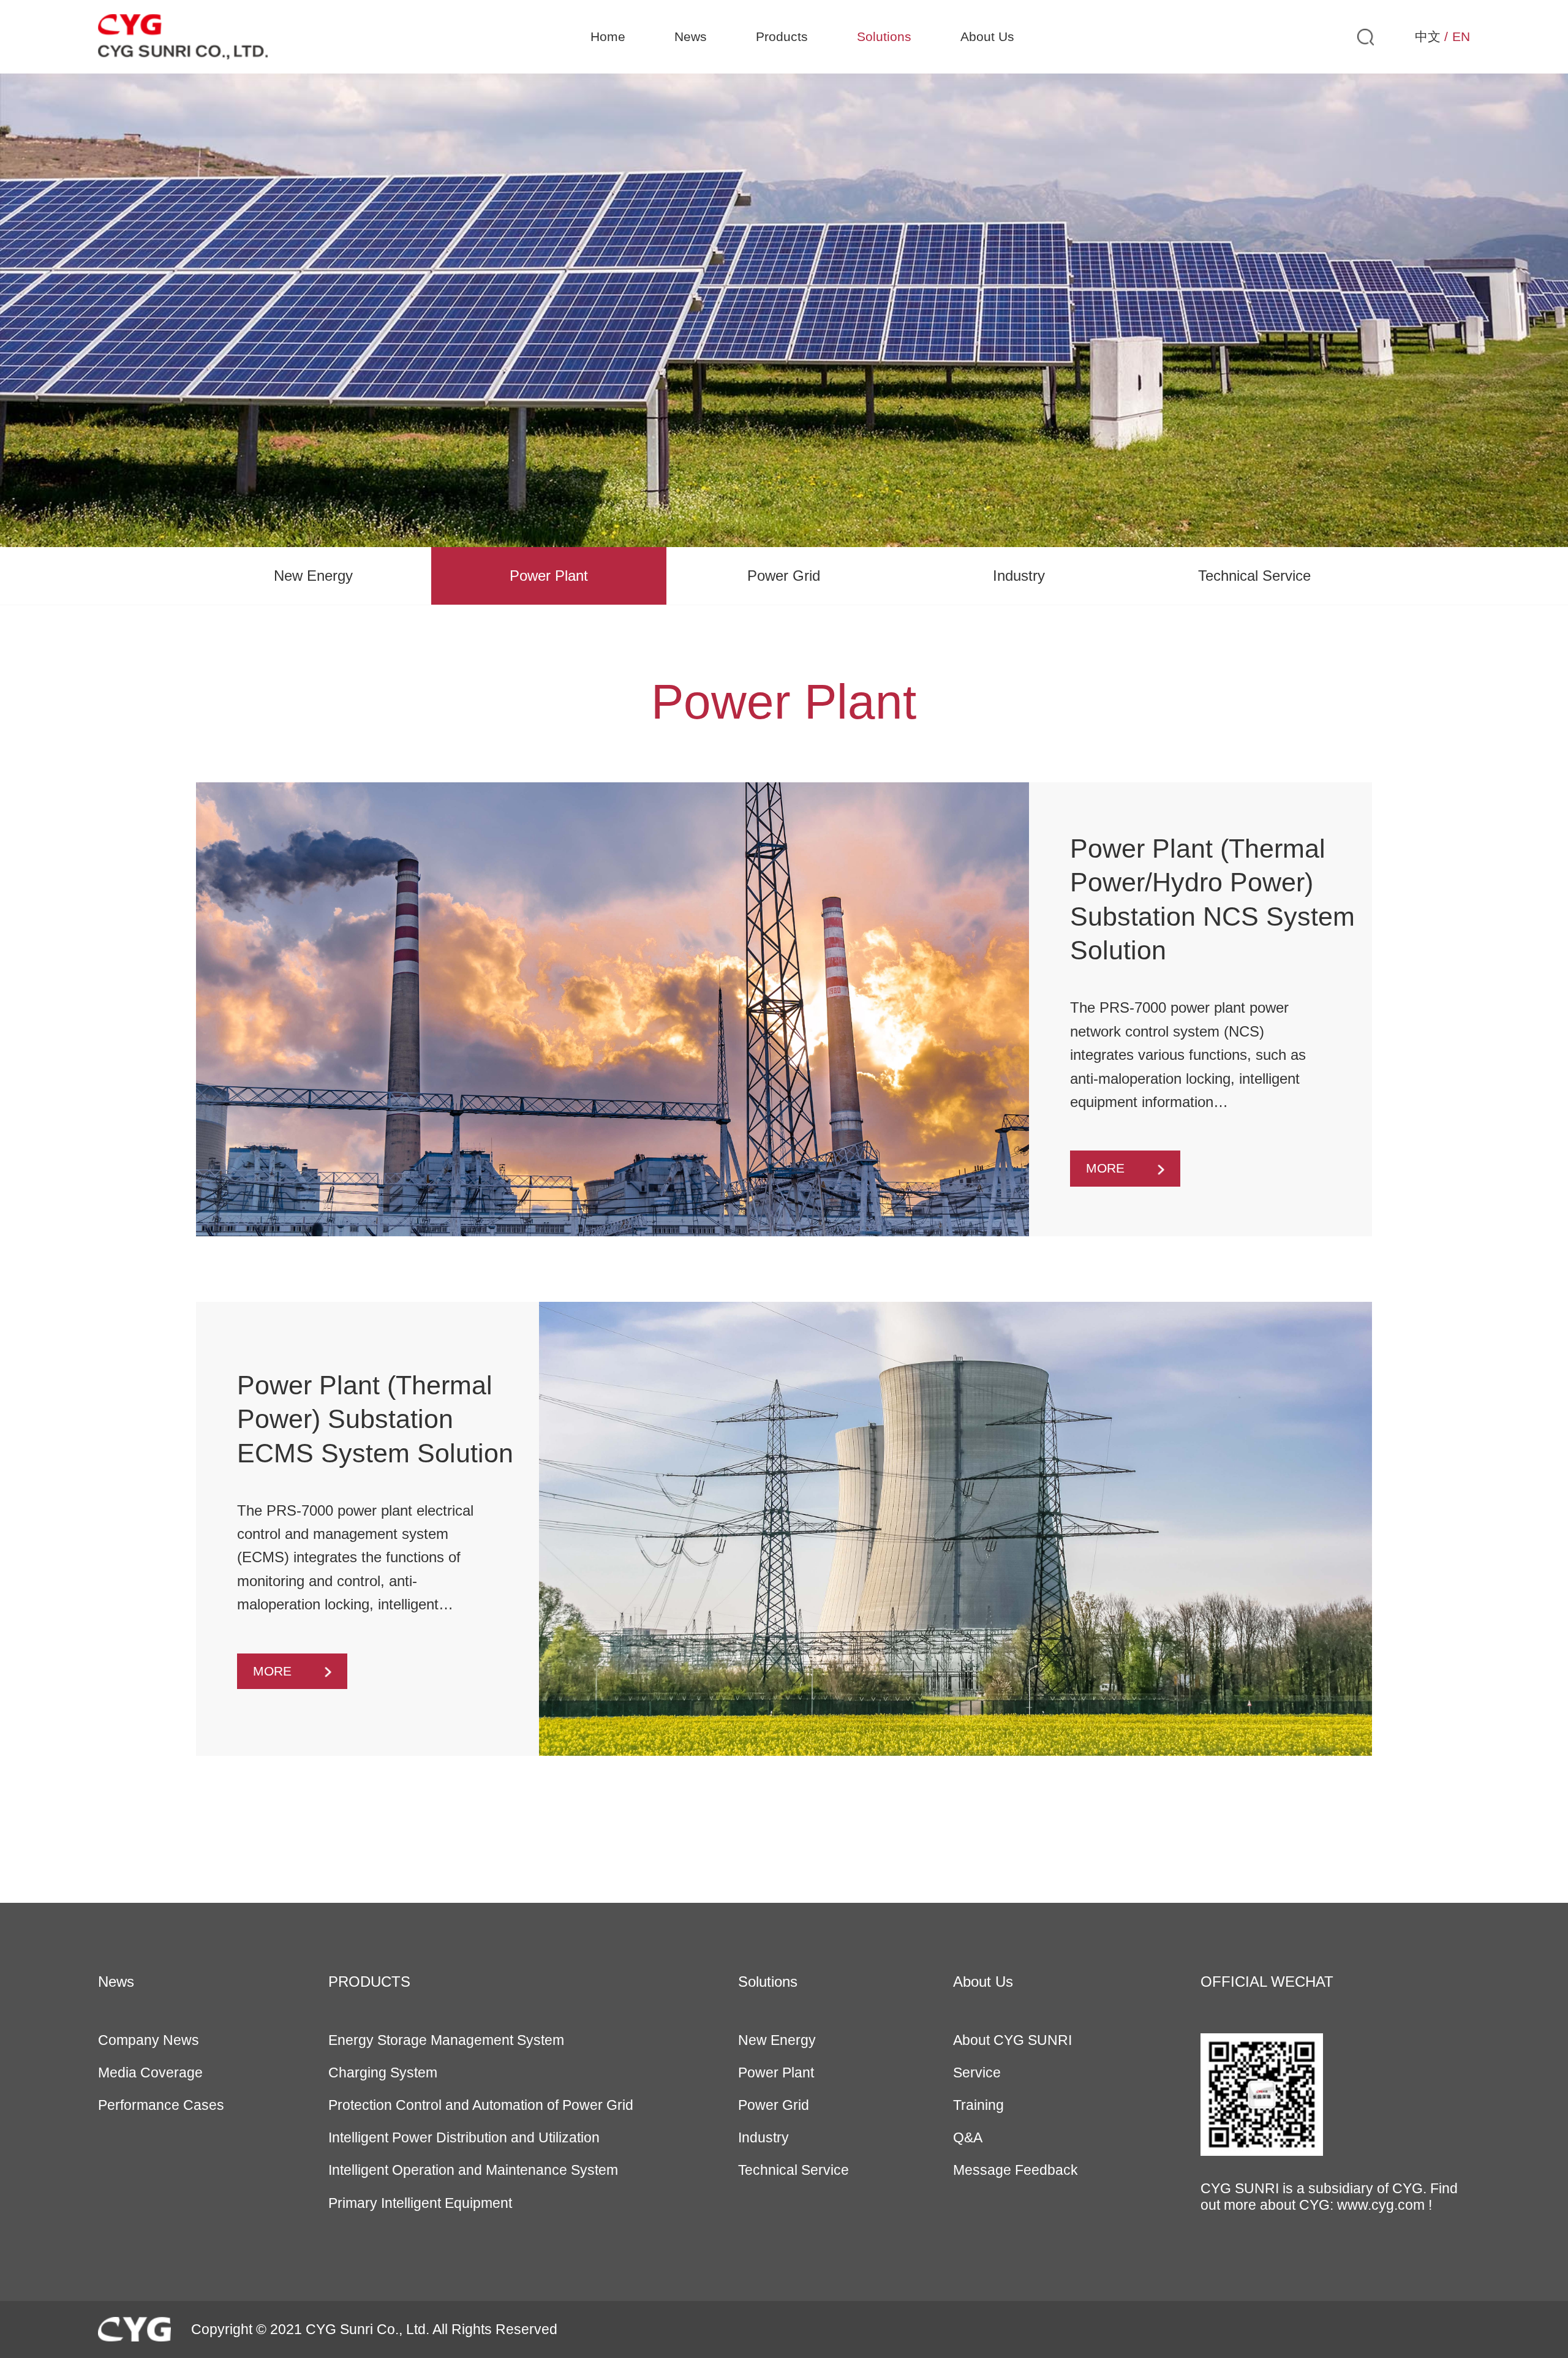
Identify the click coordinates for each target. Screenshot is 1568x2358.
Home (608, 37)
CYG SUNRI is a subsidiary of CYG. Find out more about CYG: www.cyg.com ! (1329, 2197)
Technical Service (1254, 576)
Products (782, 37)
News (691, 37)
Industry (1019, 576)
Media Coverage (150, 2073)
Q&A (968, 2137)
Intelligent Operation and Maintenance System (473, 2170)
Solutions (884, 37)
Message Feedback (1016, 2170)
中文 (1428, 37)
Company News (149, 2040)
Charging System (383, 2073)
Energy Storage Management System (446, 2040)
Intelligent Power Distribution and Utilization (464, 2137)
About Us (987, 37)
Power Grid (784, 576)
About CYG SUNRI (1012, 2040)
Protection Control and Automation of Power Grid (481, 2105)
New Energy (313, 576)
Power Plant (549, 576)
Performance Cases (161, 2105)
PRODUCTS (369, 1982)
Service (977, 2073)
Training (978, 2105)
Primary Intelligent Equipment (420, 2203)
